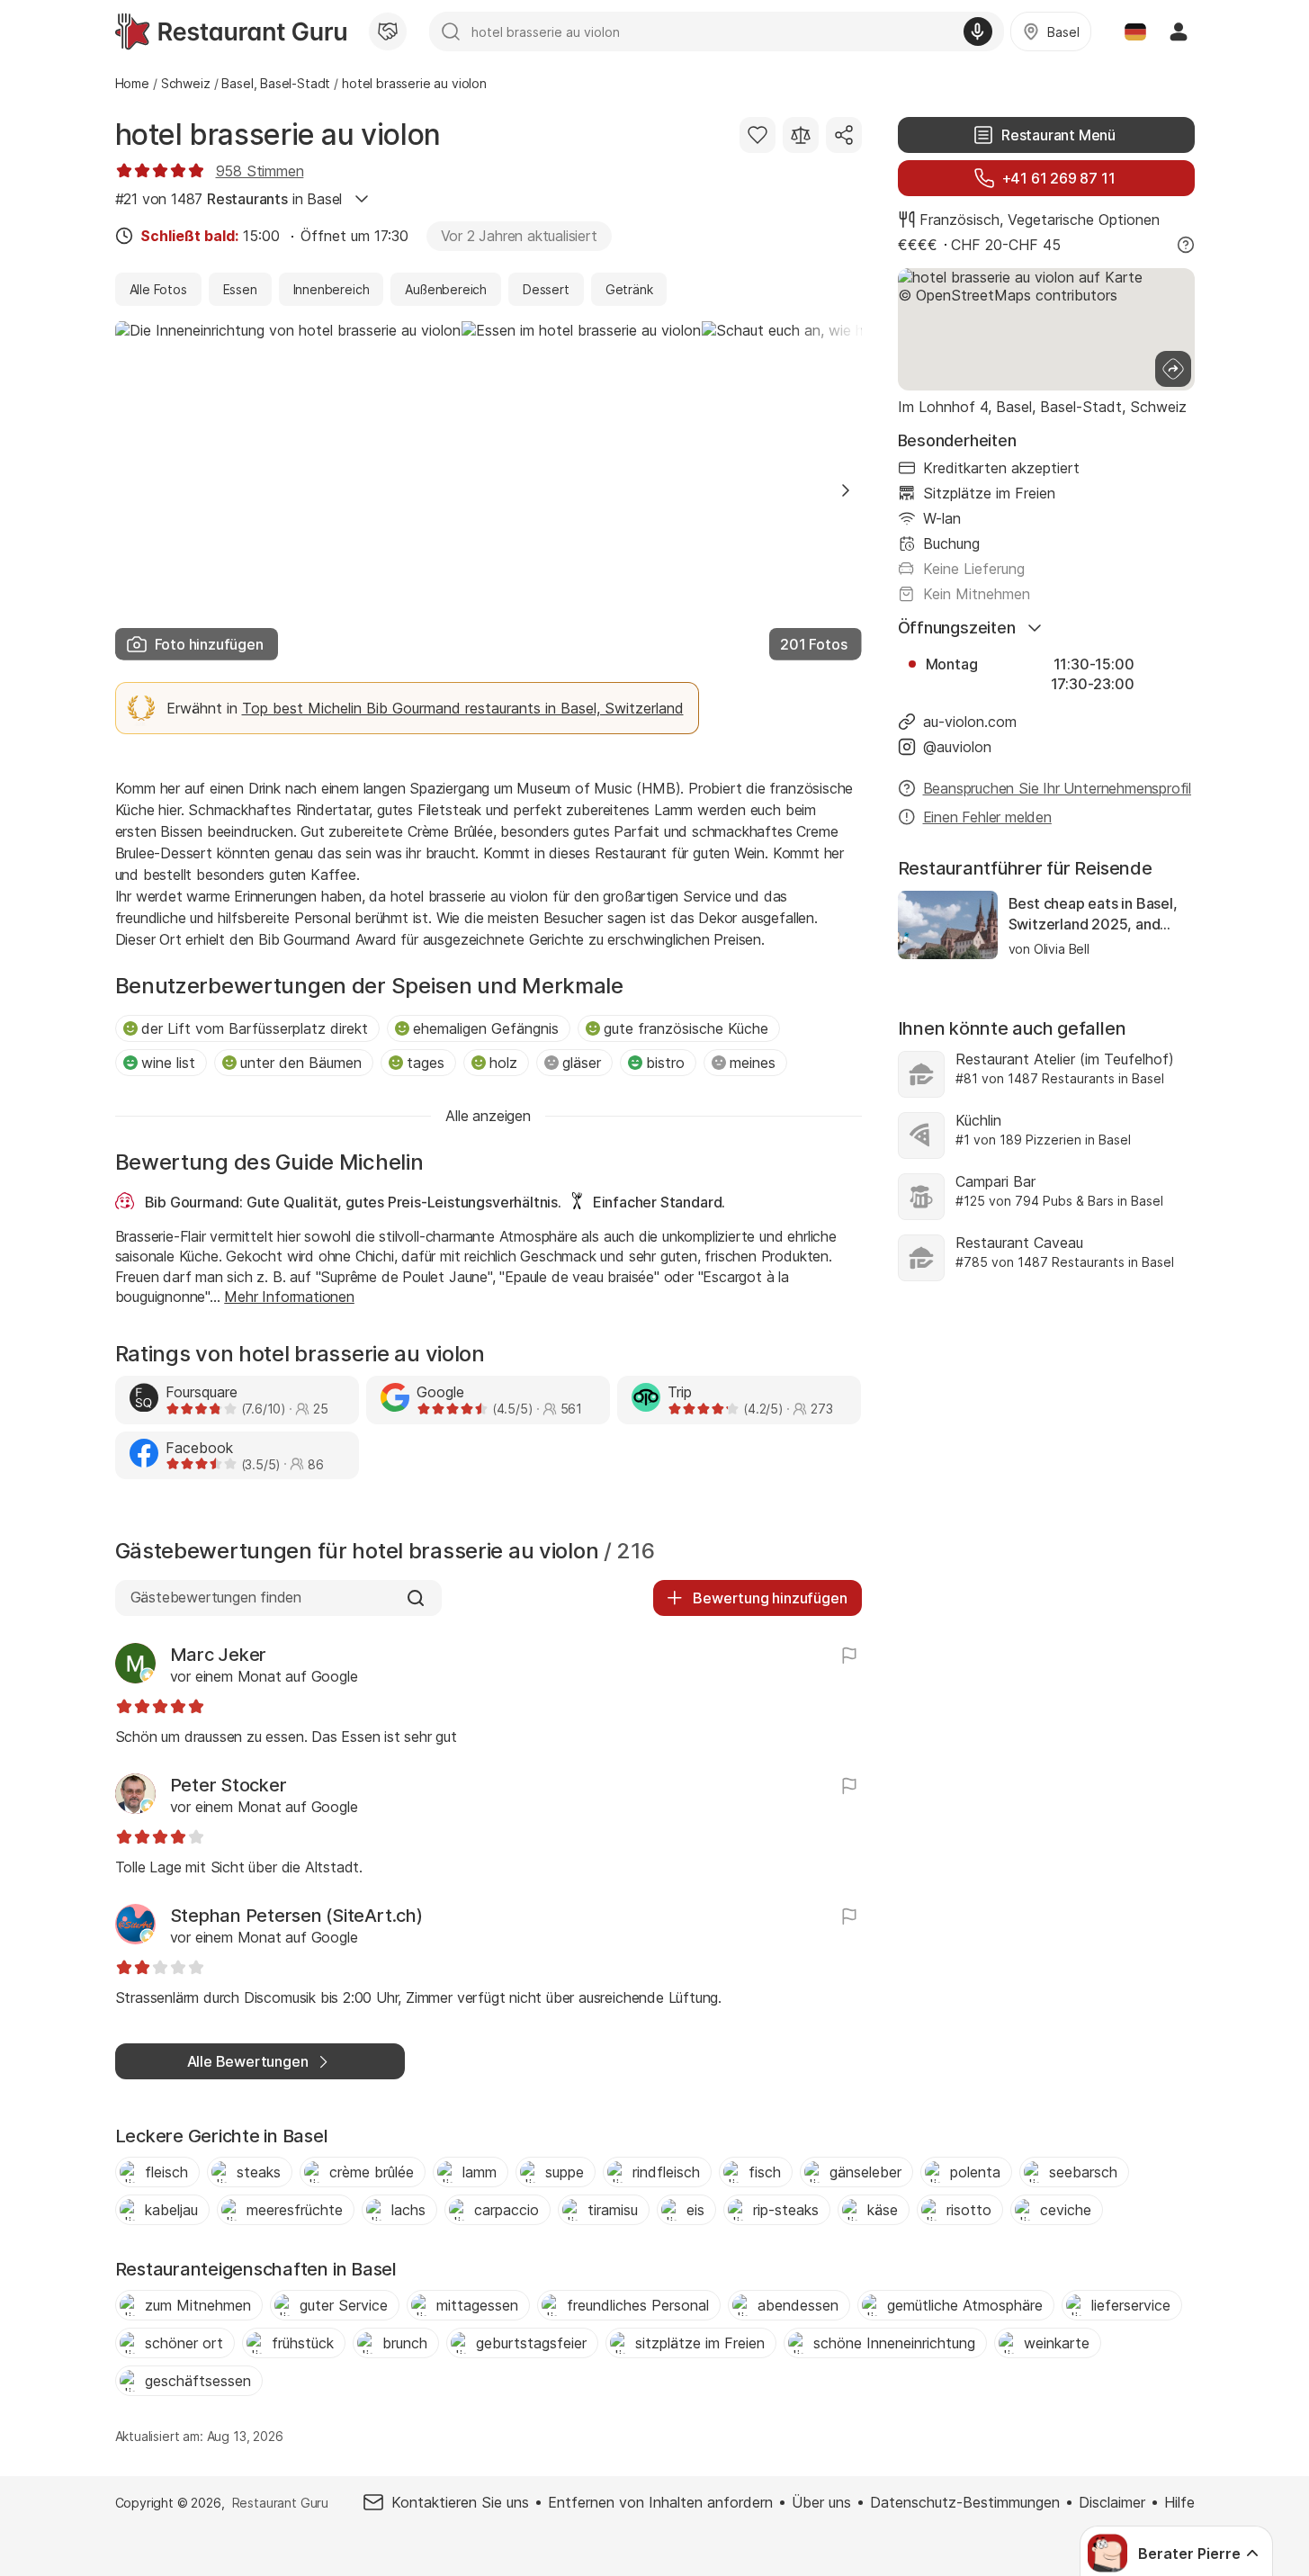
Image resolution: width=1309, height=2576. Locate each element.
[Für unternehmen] (388, 31)
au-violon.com (970, 722)
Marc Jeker (219, 1655)
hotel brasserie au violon (278, 135)
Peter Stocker (229, 1785)
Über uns (821, 2502)
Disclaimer (1112, 2502)
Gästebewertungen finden (216, 1597)
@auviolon (957, 747)
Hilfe (1179, 2502)
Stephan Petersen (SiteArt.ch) (296, 1916)
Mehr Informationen (289, 1297)
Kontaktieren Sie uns (460, 2502)
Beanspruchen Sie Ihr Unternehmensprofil (1058, 788)
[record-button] (978, 31)
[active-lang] (1135, 31)
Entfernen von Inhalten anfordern (660, 2502)
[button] (846, 490)
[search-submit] (451, 31)
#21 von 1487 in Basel (229, 199)
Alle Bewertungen (248, 2061)
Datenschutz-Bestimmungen (965, 2502)
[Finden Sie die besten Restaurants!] (231, 31)
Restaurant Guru (280, 2503)
